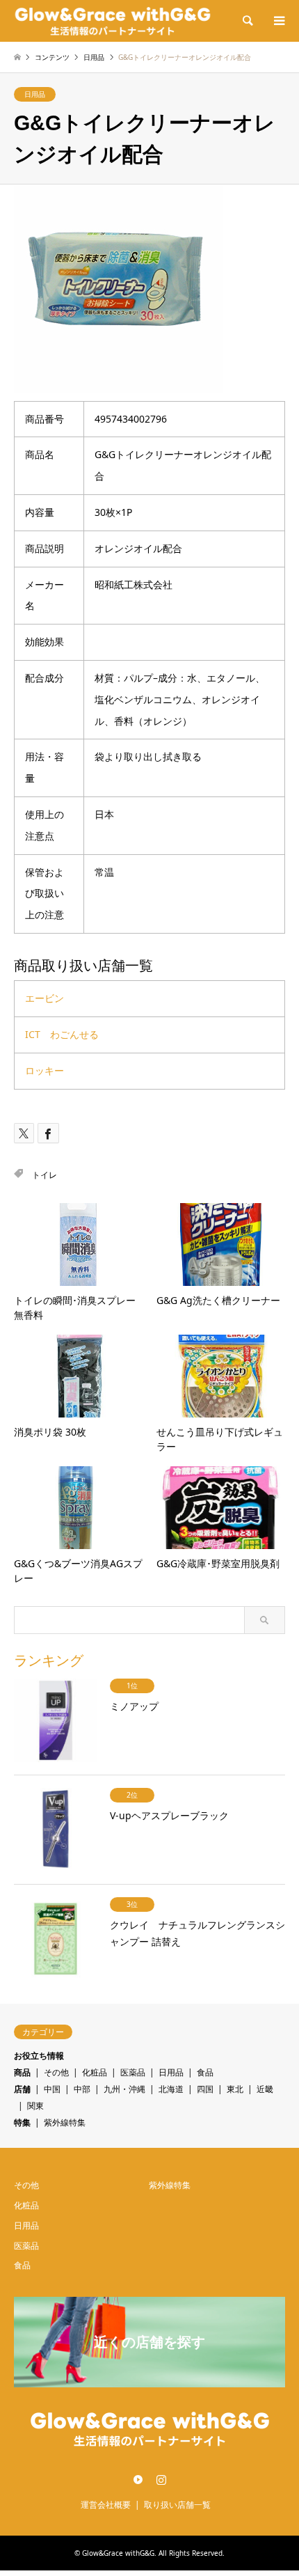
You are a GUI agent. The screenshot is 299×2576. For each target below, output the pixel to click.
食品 (205, 2072)
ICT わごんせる (62, 1034)
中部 (82, 2089)
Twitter (138, 2479)
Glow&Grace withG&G (118, 2553)
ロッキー (45, 1070)
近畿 (265, 2089)
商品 (22, 2072)
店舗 (22, 2089)
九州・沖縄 (124, 2089)
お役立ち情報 (39, 2056)
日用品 (35, 94)
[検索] (247, 21)
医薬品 (133, 2072)
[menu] (278, 21)
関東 (35, 2106)
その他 (56, 2072)
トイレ (45, 1175)
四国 (205, 2089)
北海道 (171, 2089)
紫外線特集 (65, 2122)
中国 (52, 2089)
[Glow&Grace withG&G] (113, 21)
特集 (22, 2122)
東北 (235, 2089)
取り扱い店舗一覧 (177, 2505)
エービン (45, 998)
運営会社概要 (106, 2505)
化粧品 (95, 2072)
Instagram (161, 2479)
